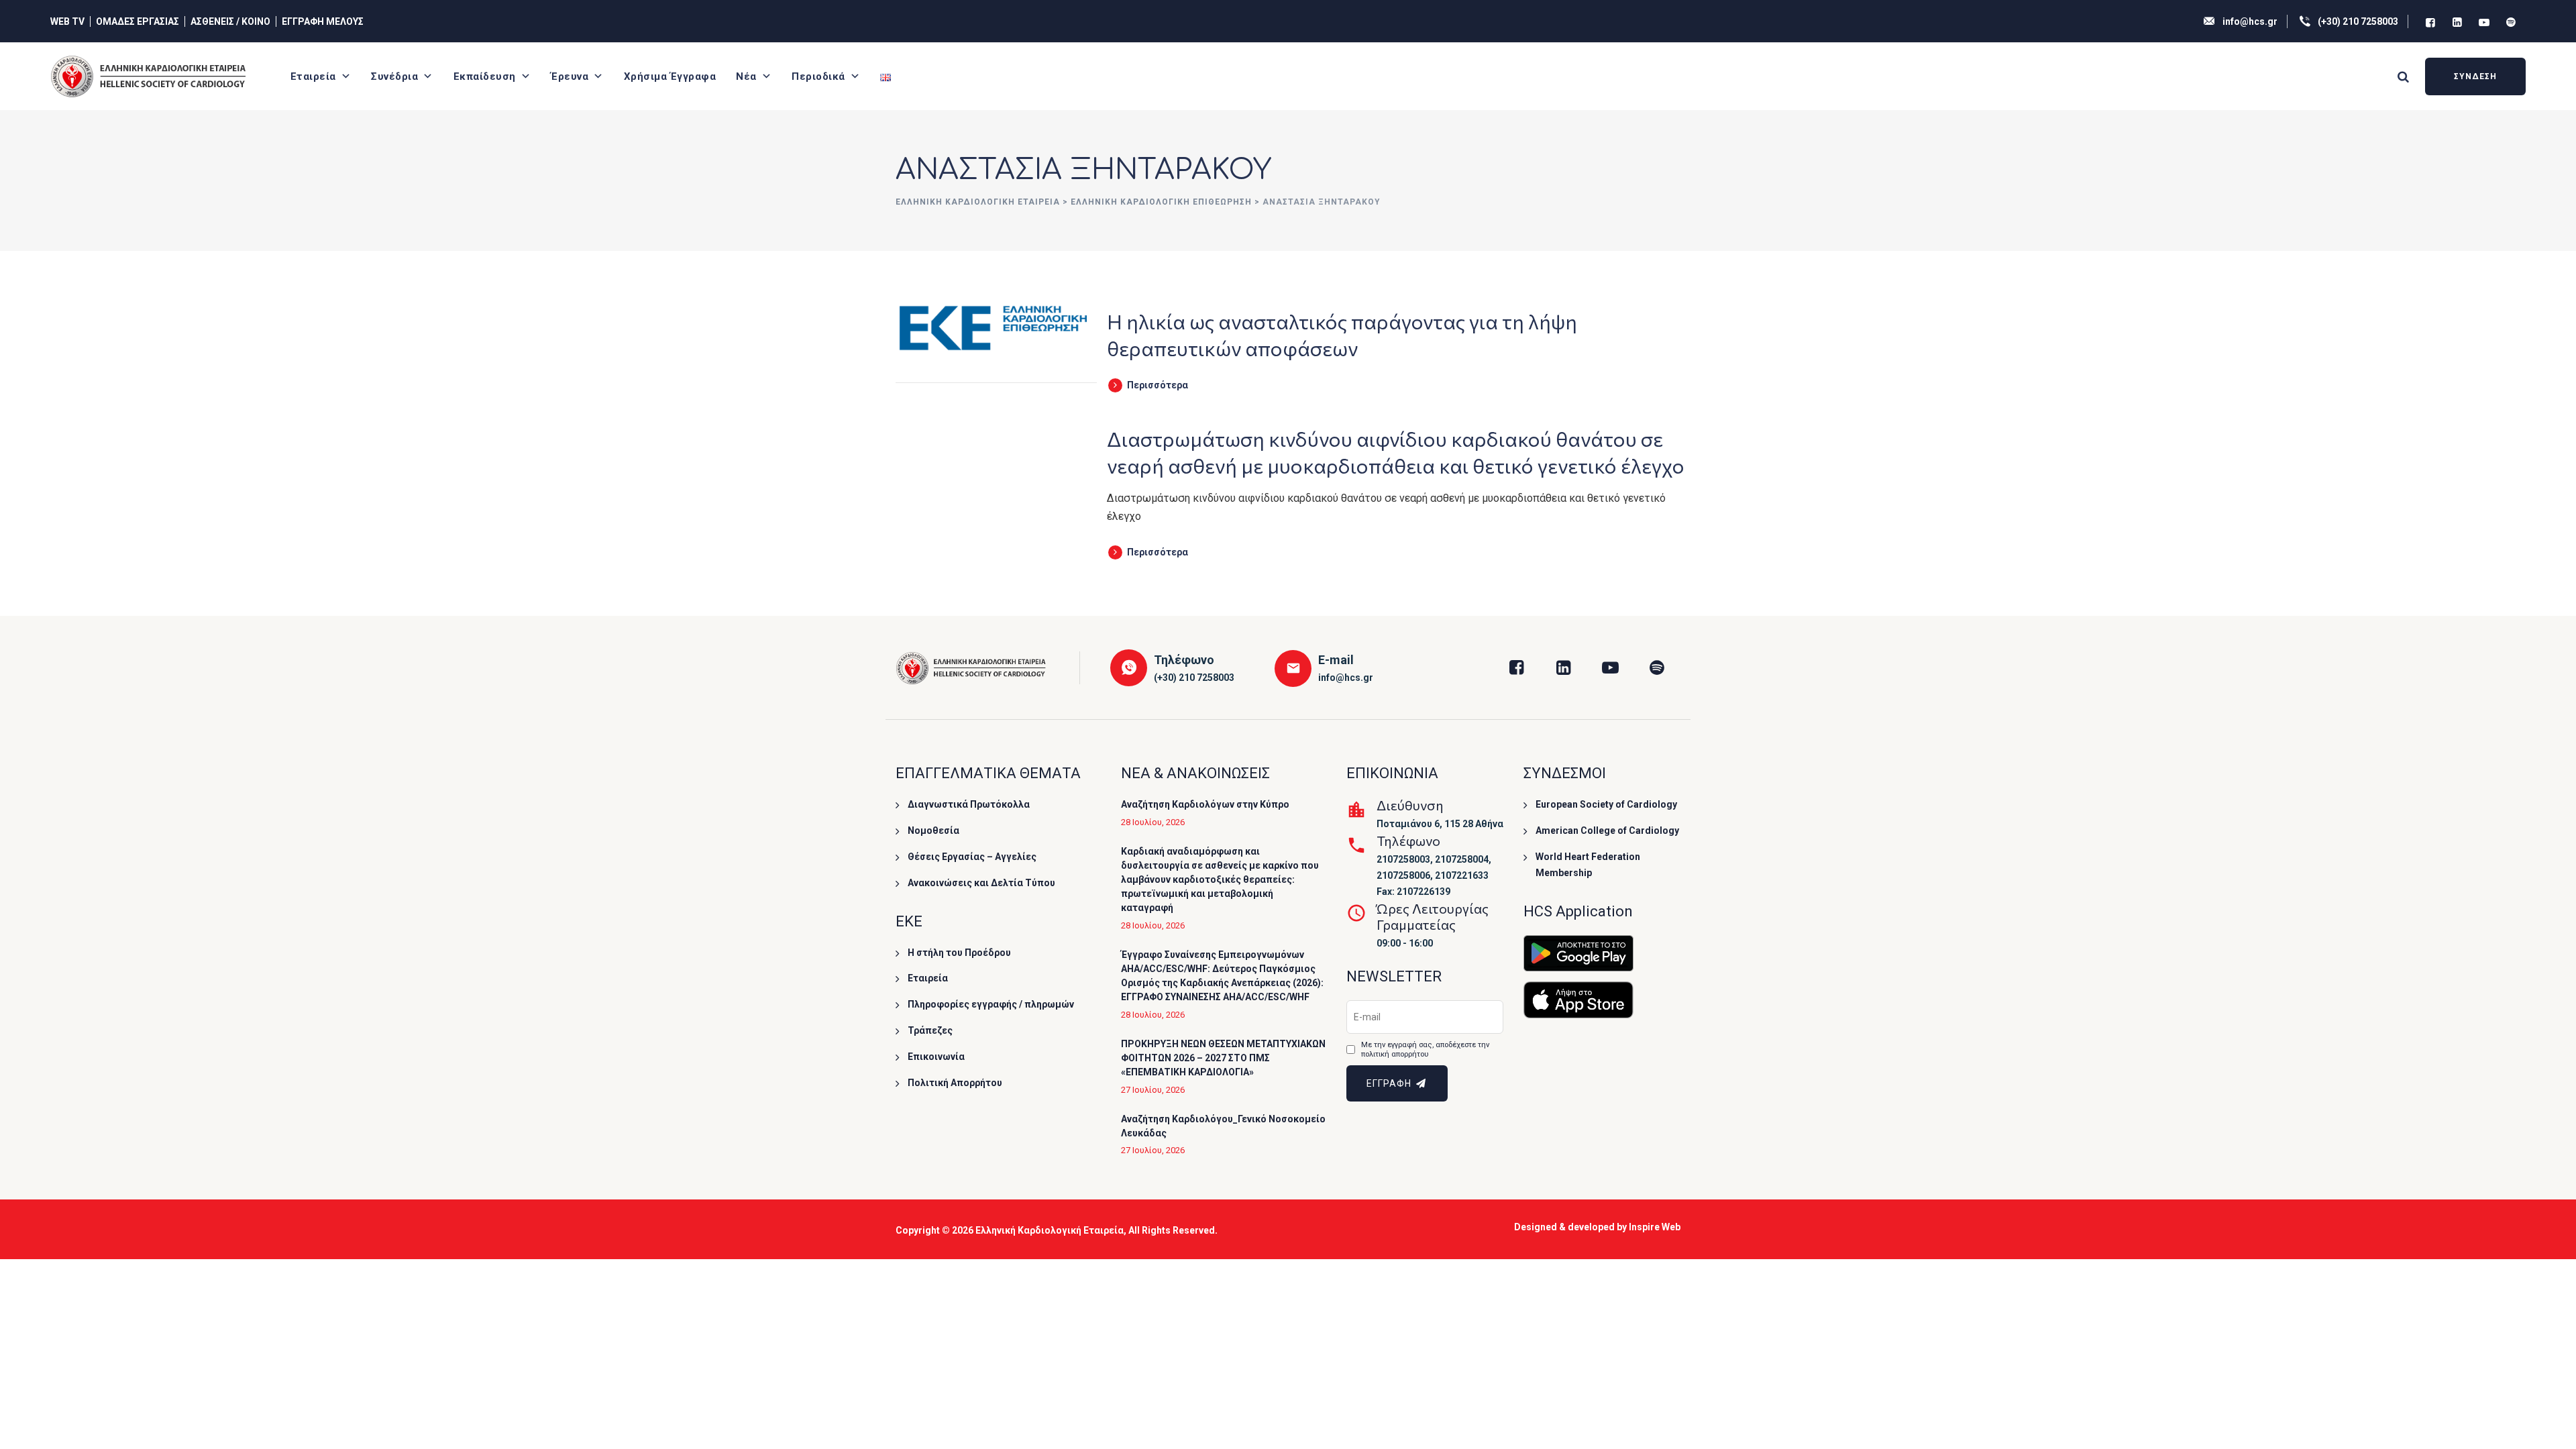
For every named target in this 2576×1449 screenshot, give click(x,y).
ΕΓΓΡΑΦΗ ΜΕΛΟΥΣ (323, 21)
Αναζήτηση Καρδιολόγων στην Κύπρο (1205, 804)
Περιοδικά (818, 76)
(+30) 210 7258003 (2358, 21)
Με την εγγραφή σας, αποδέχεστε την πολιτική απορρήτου (1425, 1050)
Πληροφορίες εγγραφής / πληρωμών (991, 1004)
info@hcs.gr (2250, 21)
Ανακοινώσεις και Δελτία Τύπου (981, 883)
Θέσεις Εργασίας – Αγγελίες (972, 857)
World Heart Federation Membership (1588, 865)
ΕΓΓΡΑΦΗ (1390, 1083)
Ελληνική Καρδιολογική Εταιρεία (1050, 1230)
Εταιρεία (313, 76)
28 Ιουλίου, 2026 (1153, 822)
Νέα (746, 76)
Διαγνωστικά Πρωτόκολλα (969, 804)
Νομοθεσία (933, 830)
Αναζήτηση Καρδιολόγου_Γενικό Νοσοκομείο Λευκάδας (1223, 1126)
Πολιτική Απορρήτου (955, 1083)
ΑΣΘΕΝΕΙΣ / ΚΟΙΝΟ (230, 21)
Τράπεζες (930, 1030)
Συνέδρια (394, 76)
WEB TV (67, 21)
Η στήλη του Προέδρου (959, 953)
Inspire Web (1655, 1227)
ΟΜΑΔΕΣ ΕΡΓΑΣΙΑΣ (138, 21)
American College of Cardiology (1607, 830)
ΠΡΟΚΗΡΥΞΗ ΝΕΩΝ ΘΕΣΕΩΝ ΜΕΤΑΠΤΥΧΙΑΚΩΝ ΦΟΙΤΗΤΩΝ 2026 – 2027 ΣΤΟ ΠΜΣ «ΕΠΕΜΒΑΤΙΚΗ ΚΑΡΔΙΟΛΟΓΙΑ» (1223, 1058)
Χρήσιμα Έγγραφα (670, 76)
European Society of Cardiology (1606, 804)
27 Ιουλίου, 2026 (1153, 1090)
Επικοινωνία (936, 1057)
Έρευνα (570, 76)
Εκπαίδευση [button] (485, 76)
